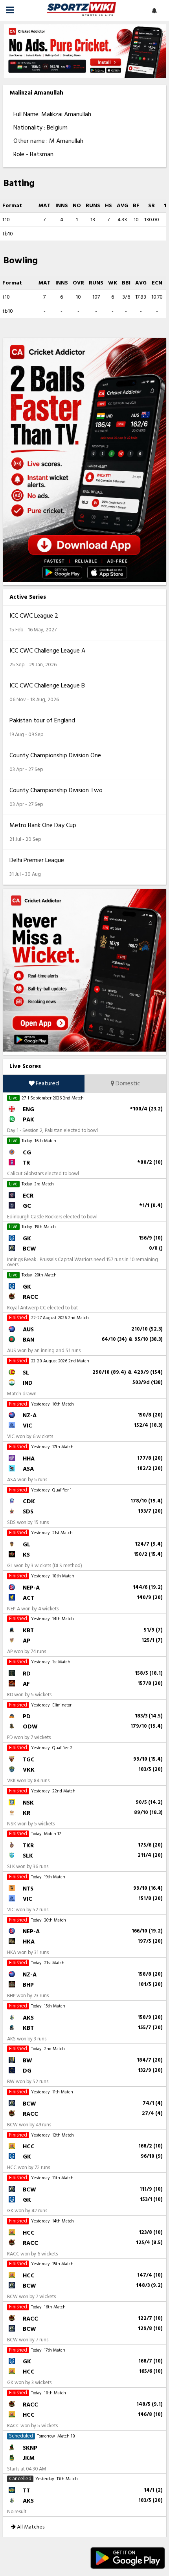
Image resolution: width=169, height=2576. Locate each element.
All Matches (30, 2527)
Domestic (127, 1084)
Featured (47, 1084)
